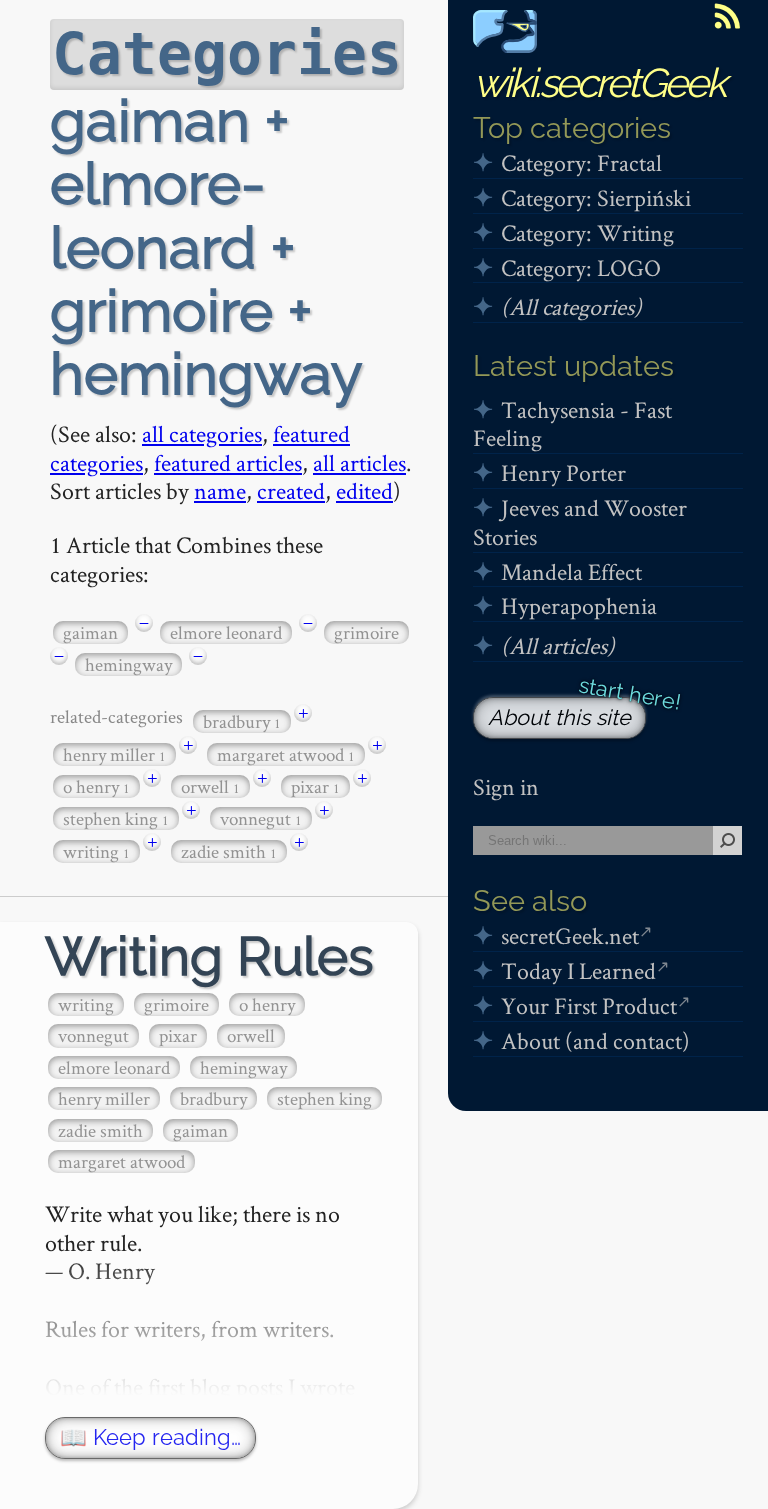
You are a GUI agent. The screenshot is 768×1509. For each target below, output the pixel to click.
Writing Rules (209, 956)
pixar (315, 786)
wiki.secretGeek (599, 82)
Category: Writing (587, 232)
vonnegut (261, 818)
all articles (359, 462)
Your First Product (589, 1005)
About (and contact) (595, 1040)
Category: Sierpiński (596, 197)
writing (96, 851)
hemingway (128, 664)
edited (364, 490)
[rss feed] (727, 16)
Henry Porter (563, 472)
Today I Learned (578, 970)
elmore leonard (226, 632)
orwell (210, 786)
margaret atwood (286, 754)
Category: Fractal (581, 162)
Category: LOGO (581, 267)
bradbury (242, 721)
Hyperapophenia (579, 605)
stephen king (116, 818)
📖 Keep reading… (150, 1437)
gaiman (90, 632)
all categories (202, 433)
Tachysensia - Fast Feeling (572, 424)
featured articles (228, 462)
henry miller (114, 754)
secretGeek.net (570, 935)
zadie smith (229, 851)
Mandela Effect (571, 571)
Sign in (506, 786)
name (220, 490)
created (291, 490)
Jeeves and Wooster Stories (580, 522)
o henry (96, 786)
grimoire (366, 632)
